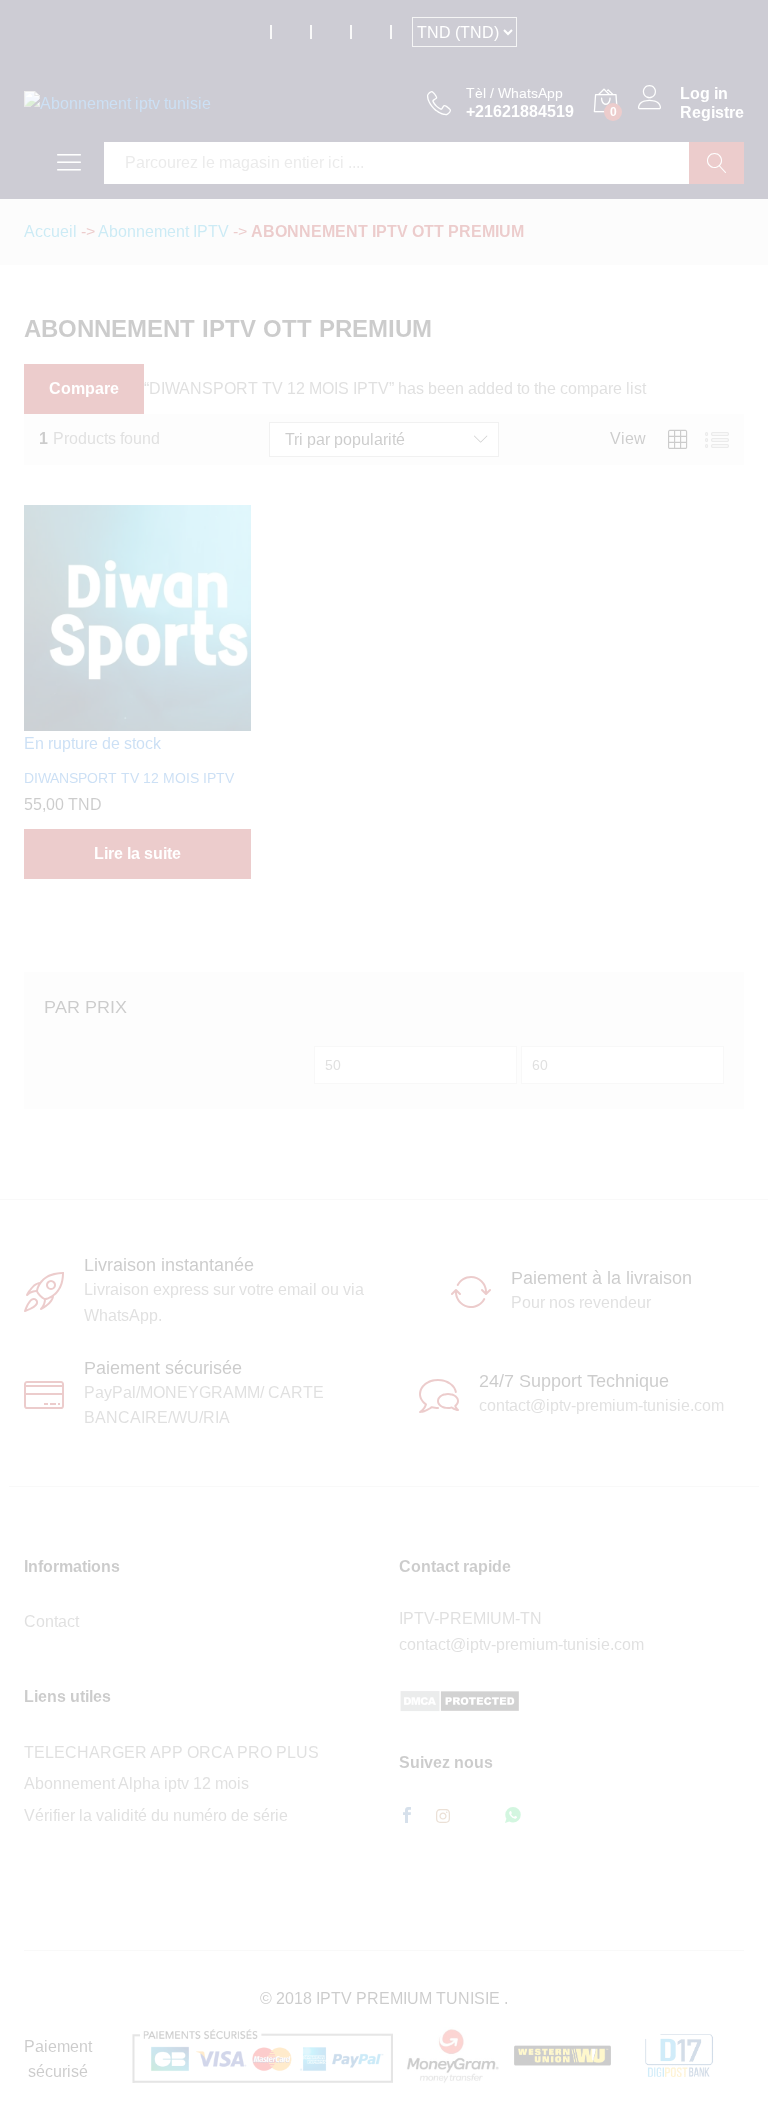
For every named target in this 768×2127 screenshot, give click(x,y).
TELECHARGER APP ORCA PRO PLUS (171, 1752)
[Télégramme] (478, 1816)
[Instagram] (443, 1817)
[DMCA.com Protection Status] (459, 1699)
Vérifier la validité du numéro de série (156, 1815)
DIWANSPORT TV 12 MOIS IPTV (129, 778)
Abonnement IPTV (163, 231)
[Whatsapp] (513, 1816)
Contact (51, 1621)
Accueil (50, 231)
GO (716, 163)
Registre (712, 112)
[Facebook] (407, 1817)
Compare (84, 388)
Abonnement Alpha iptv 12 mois (136, 1783)
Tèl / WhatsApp (514, 93)
